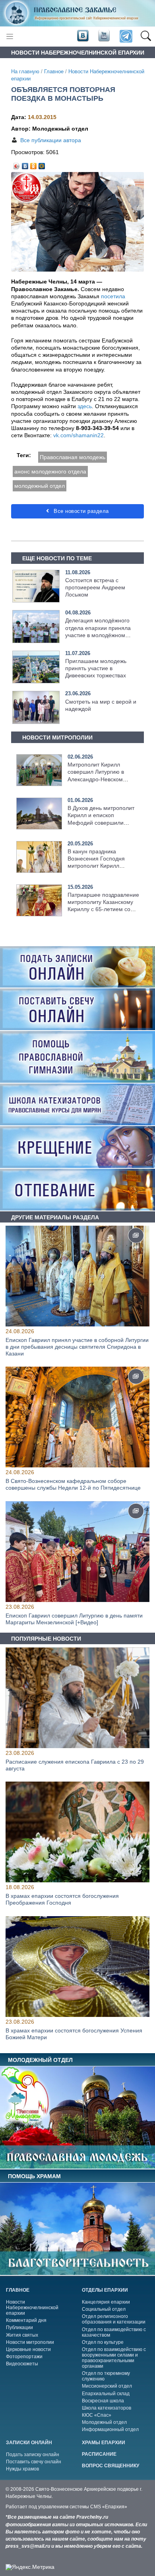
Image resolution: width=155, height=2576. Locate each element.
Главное (54, 72)
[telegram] (125, 36)
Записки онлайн (29, 2443)
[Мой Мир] (42, 164)
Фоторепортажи (24, 2357)
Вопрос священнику (110, 2466)
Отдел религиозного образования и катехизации (114, 2319)
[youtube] (103, 36)
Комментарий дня (26, 2320)
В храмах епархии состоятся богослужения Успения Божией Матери (74, 2034)
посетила (113, 296)
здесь (85, 406)
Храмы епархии (104, 2443)
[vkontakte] (83, 36)
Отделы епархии (105, 2290)
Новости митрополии (30, 2342)
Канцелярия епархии (106, 2302)
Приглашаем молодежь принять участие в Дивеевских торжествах (96, 668)
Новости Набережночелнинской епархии (32, 2308)
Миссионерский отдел (107, 2386)
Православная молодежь (73, 457)
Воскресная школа (103, 2401)
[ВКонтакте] (25, 164)
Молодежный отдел (104, 2422)
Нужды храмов (22, 2469)
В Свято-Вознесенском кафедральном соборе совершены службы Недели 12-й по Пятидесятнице (73, 1485)
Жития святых (22, 2335)
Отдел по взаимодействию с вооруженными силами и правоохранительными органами (114, 2358)
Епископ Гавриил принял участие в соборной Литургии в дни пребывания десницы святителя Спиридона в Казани (77, 1347)
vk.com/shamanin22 (78, 435)
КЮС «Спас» (97, 2415)
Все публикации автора (51, 140)
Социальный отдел (104, 2309)
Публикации (19, 2328)
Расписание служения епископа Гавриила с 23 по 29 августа (75, 1765)
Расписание (99, 2454)
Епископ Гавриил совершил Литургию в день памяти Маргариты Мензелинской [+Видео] (74, 1619)
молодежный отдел (40, 486)
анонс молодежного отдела (50, 471)
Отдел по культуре (103, 2342)
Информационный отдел (110, 2429)
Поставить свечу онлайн (34, 2462)
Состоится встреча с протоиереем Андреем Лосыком (95, 587)
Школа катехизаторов (107, 2408)
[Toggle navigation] (10, 36)
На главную (25, 72)
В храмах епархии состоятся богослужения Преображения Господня (62, 1900)
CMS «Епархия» (109, 2507)
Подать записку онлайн (33, 2455)
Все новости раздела (80, 511)
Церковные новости (28, 2349)
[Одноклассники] (34, 164)
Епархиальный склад (106, 2394)
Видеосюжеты (22, 2364)
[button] (146, 37)
